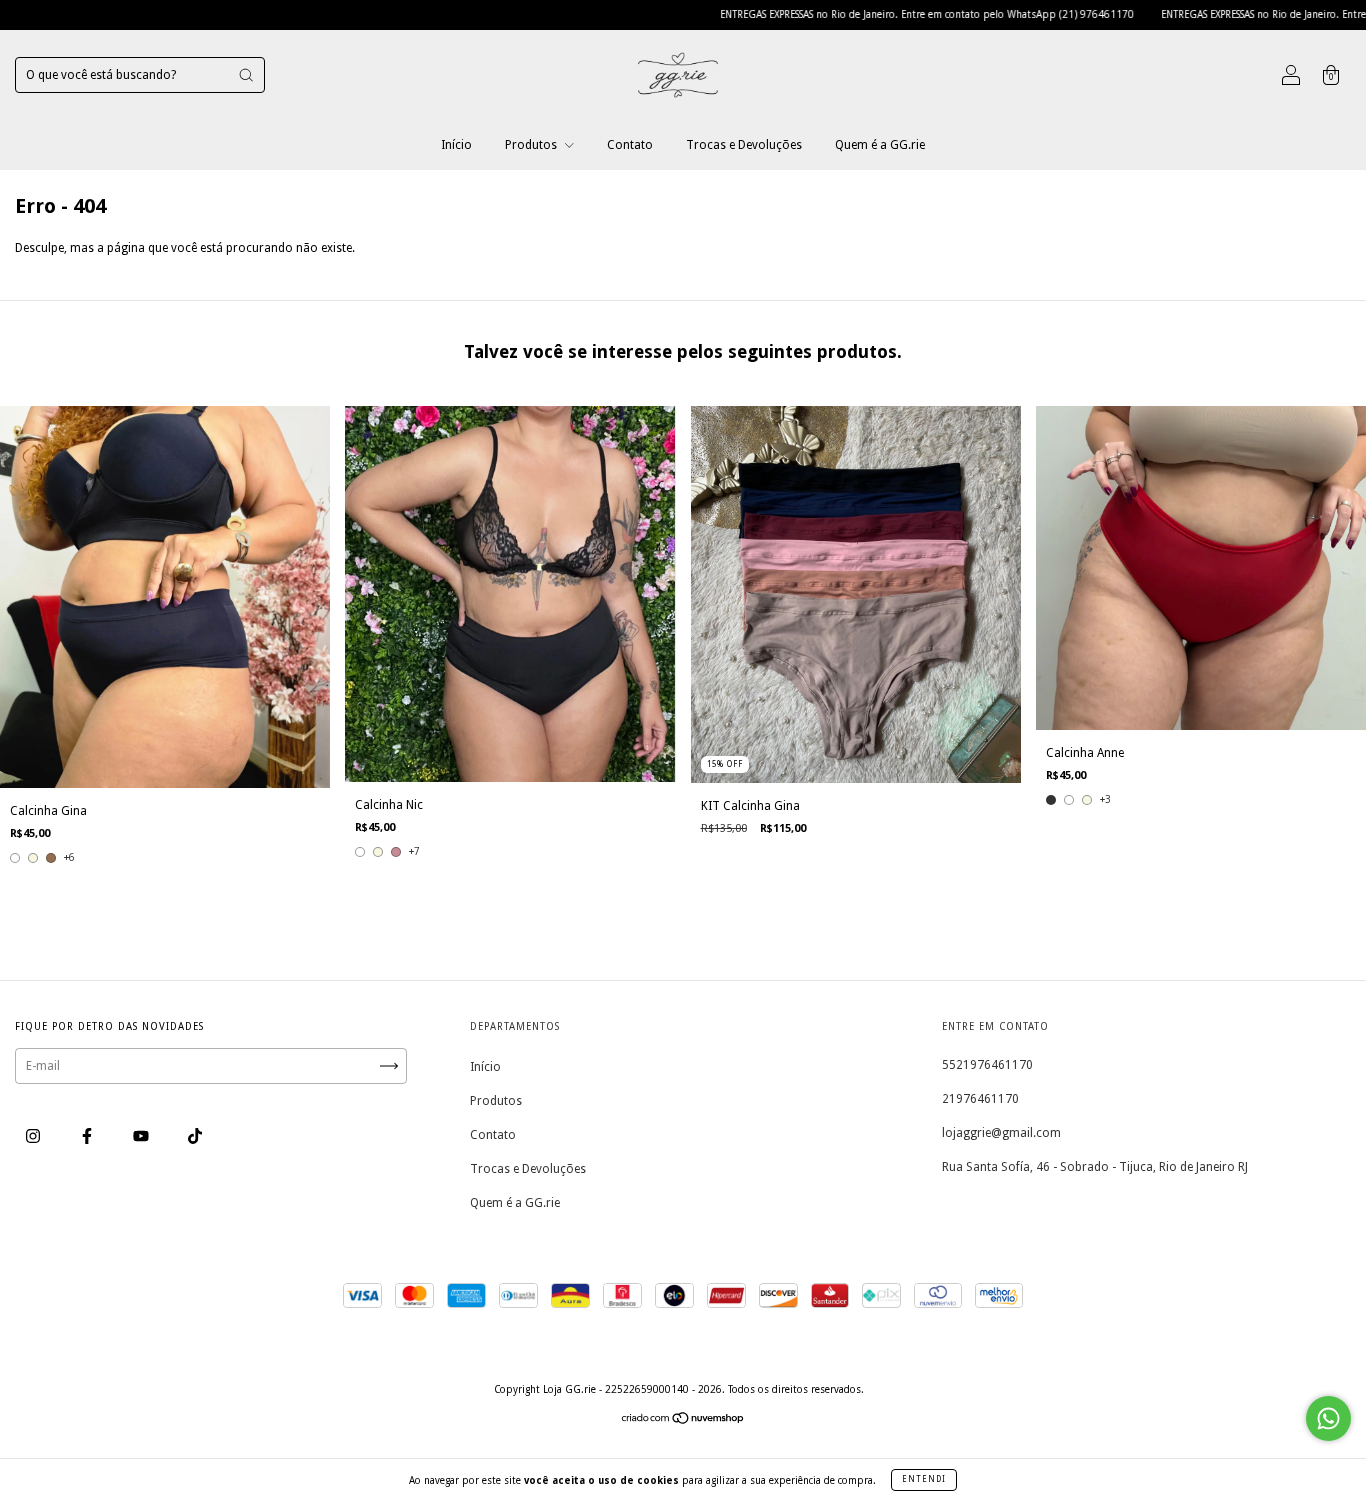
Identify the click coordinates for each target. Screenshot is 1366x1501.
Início (456, 145)
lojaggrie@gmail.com (1001, 1133)
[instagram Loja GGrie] (34, 1136)
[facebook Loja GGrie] (88, 1136)
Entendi (924, 1479)
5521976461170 (987, 1065)
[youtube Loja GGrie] (142, 1136)
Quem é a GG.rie (880, 145)
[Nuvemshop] (683, 1421)
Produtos (532, 145)
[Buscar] (246, 75)
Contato (630, 145)
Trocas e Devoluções (744, 145)
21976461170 (980, 1099)
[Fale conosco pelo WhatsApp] (1328, 1418)
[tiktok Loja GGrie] (195, 1136)
